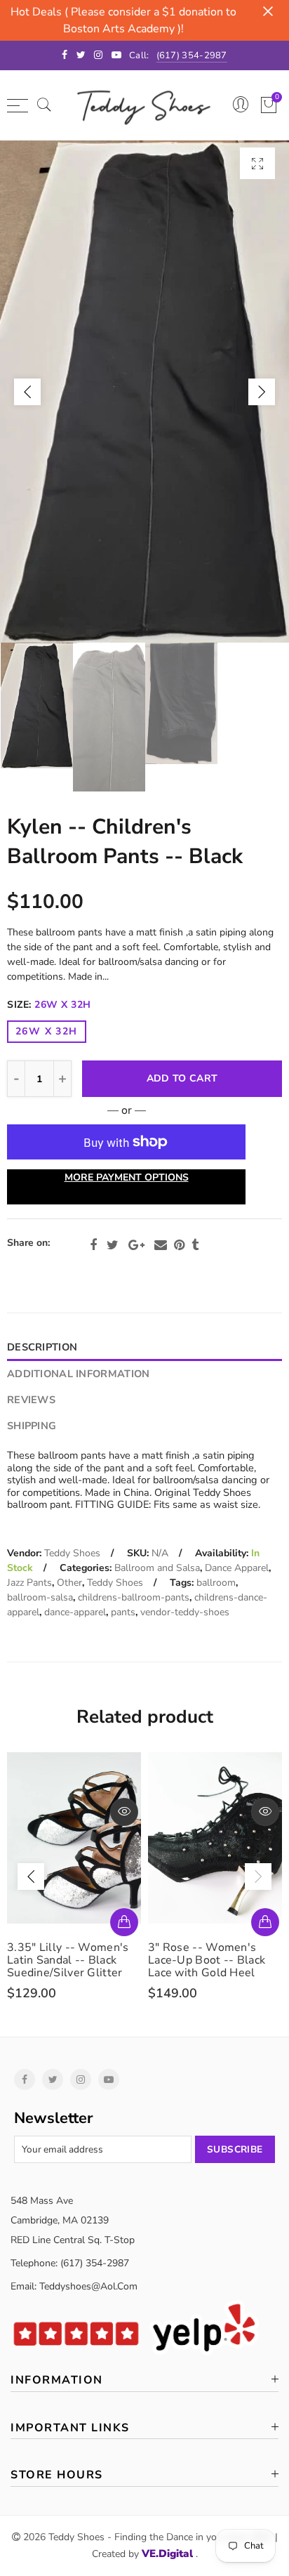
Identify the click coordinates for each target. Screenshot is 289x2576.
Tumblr (195, 1245)
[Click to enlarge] (257, 163)
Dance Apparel (237, 1568)
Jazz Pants (29, 1583)
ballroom (216, 1583)
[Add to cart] (265, 1922)
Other (69, 1583)
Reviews (31, 1400)
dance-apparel (75, 1612)
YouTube (109, 2079)
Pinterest (179, 1245)
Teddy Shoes (72, 1553)
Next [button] (262, 392)
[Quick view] (124, 1812)
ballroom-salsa (40, 1597)
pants (123, 1612)
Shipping (32, 1426)
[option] (144, 392)
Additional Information (78, 1374)
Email (161, 1245)
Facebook (93, 1245)
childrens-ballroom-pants (134, 1597)
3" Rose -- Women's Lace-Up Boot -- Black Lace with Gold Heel (207, 1960)
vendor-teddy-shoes (185, 1612)
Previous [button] (27, 392)
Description (42, 1347)
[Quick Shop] (124, 1922)
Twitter (113, 1245)
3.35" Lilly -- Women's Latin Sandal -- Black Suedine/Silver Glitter (68, 1960)
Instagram (81, 2079)
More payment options (127, 1177)
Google (136, 1245)
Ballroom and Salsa (157, 1568)
